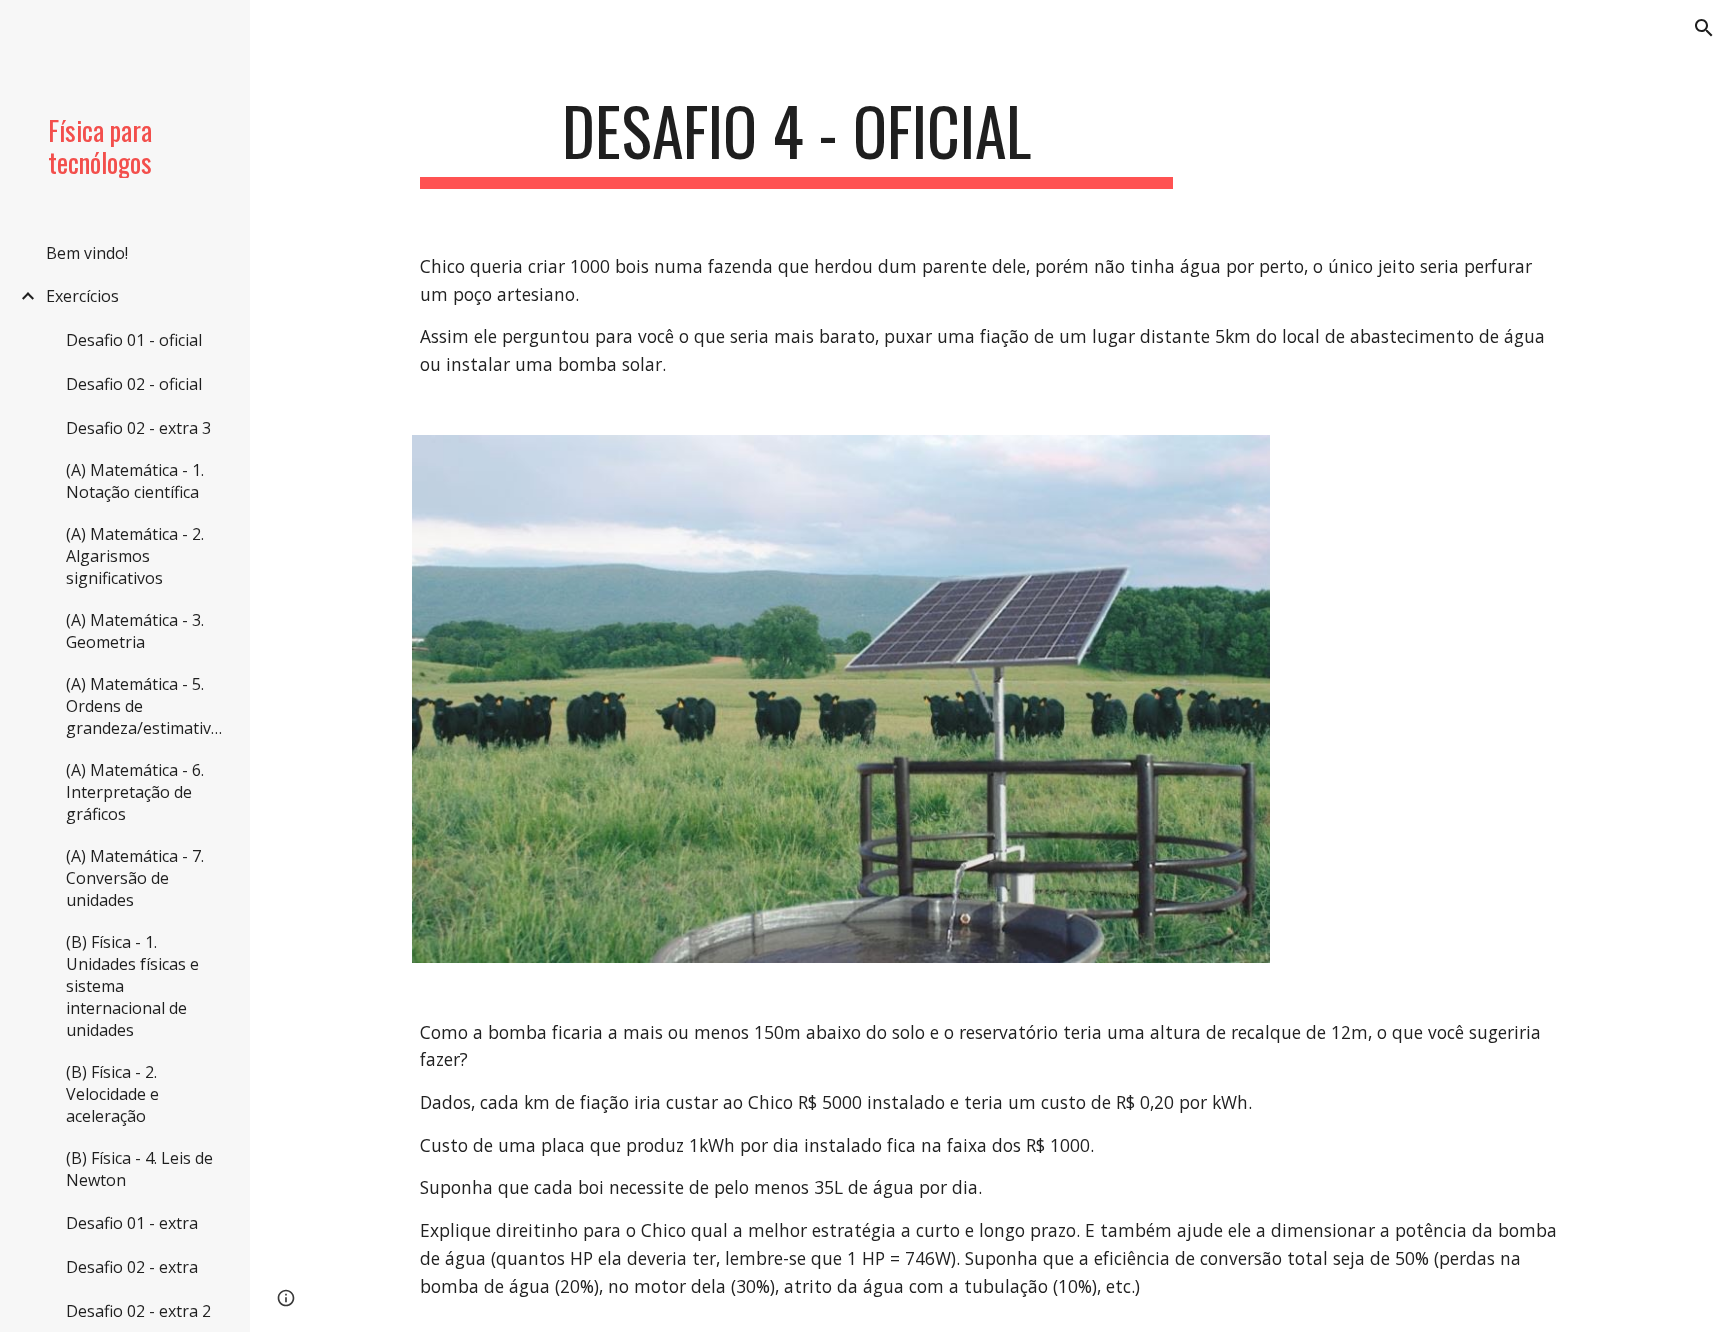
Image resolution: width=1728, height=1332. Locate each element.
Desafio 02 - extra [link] (132, 1267)
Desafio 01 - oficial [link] (134, 340)
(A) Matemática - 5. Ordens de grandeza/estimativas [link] (147, 706)
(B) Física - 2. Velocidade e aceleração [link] (112, 1094)
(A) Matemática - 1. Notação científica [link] (135, 481)
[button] (1704, 28)
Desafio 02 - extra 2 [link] (138, 1311)
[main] (797, 140)
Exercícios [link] (82, 296)
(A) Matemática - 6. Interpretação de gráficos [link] (135, 792)
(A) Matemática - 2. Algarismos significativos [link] (135, 556)
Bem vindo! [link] (87, 253)
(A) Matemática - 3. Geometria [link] (135, 631)
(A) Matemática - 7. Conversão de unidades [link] (135, 878)
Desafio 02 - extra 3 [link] (138, 428)
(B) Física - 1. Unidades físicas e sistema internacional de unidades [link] (132, 986)
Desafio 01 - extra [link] (132, 1223)
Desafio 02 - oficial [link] (134, 384)
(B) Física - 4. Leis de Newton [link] (139, 1169)
